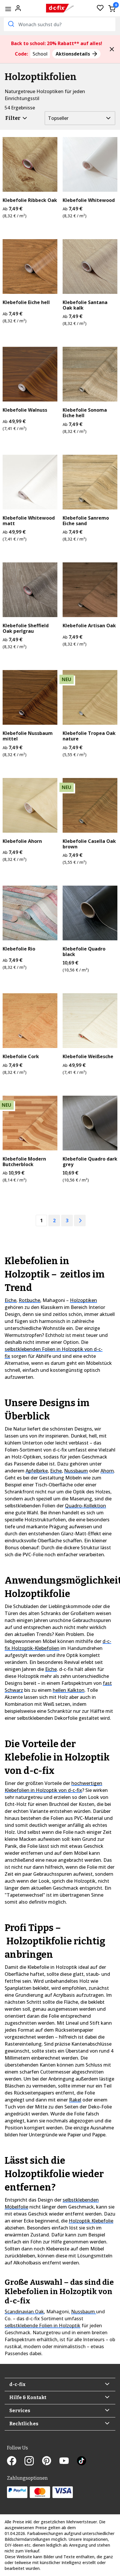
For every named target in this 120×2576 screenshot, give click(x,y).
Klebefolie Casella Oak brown (89, 844)
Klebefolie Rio (19, 949)
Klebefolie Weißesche (88, 1057)
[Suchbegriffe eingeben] (10, 24)
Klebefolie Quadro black (84, 952)
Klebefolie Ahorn (22, 841)
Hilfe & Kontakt (28, 2398)
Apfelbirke (37, 1471)
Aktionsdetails (73, 54)
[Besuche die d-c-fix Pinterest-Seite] (51, 2461)
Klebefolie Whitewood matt (29, 521)
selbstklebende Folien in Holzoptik (43, 2325)
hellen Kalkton (69, 1690)
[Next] (80, 1221)
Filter (13, 118)
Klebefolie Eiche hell (26, 302)
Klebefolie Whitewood (89, 200)
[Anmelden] (18, 8)
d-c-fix (17, 2384)
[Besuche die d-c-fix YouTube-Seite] (68, 2461)
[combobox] (60, 24)
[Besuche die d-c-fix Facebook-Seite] (16, 2461)
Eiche (10, 1300)
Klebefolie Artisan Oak (89, 626)
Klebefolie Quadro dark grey (90, 1162)
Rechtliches (24, 2424)
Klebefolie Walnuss (25, 410)
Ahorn (107, 1471)
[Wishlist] (100, 8)
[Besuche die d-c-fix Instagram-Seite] (33, 2461)
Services (20, 2411)
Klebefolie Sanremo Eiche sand (86, 521)
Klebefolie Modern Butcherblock (24, 1162)
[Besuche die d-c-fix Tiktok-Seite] (82, 2461)
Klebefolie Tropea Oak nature (89, 736)
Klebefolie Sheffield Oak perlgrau (26, 628)
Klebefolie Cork (21, 1057)
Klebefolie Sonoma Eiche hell (85, 413)
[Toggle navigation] (8, 9)
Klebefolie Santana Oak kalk (85, 305)
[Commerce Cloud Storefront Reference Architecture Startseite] (60, 8)
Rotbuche (29, 1300)
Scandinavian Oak (24, 2312)
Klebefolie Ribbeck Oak (30, 200)
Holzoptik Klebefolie (91, 2221)
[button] (112, 49)
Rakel (75, 2100)
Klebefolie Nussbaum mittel (28, 736)
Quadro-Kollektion (85, 1506)
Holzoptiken (83, 1300)
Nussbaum (76, 1471)
